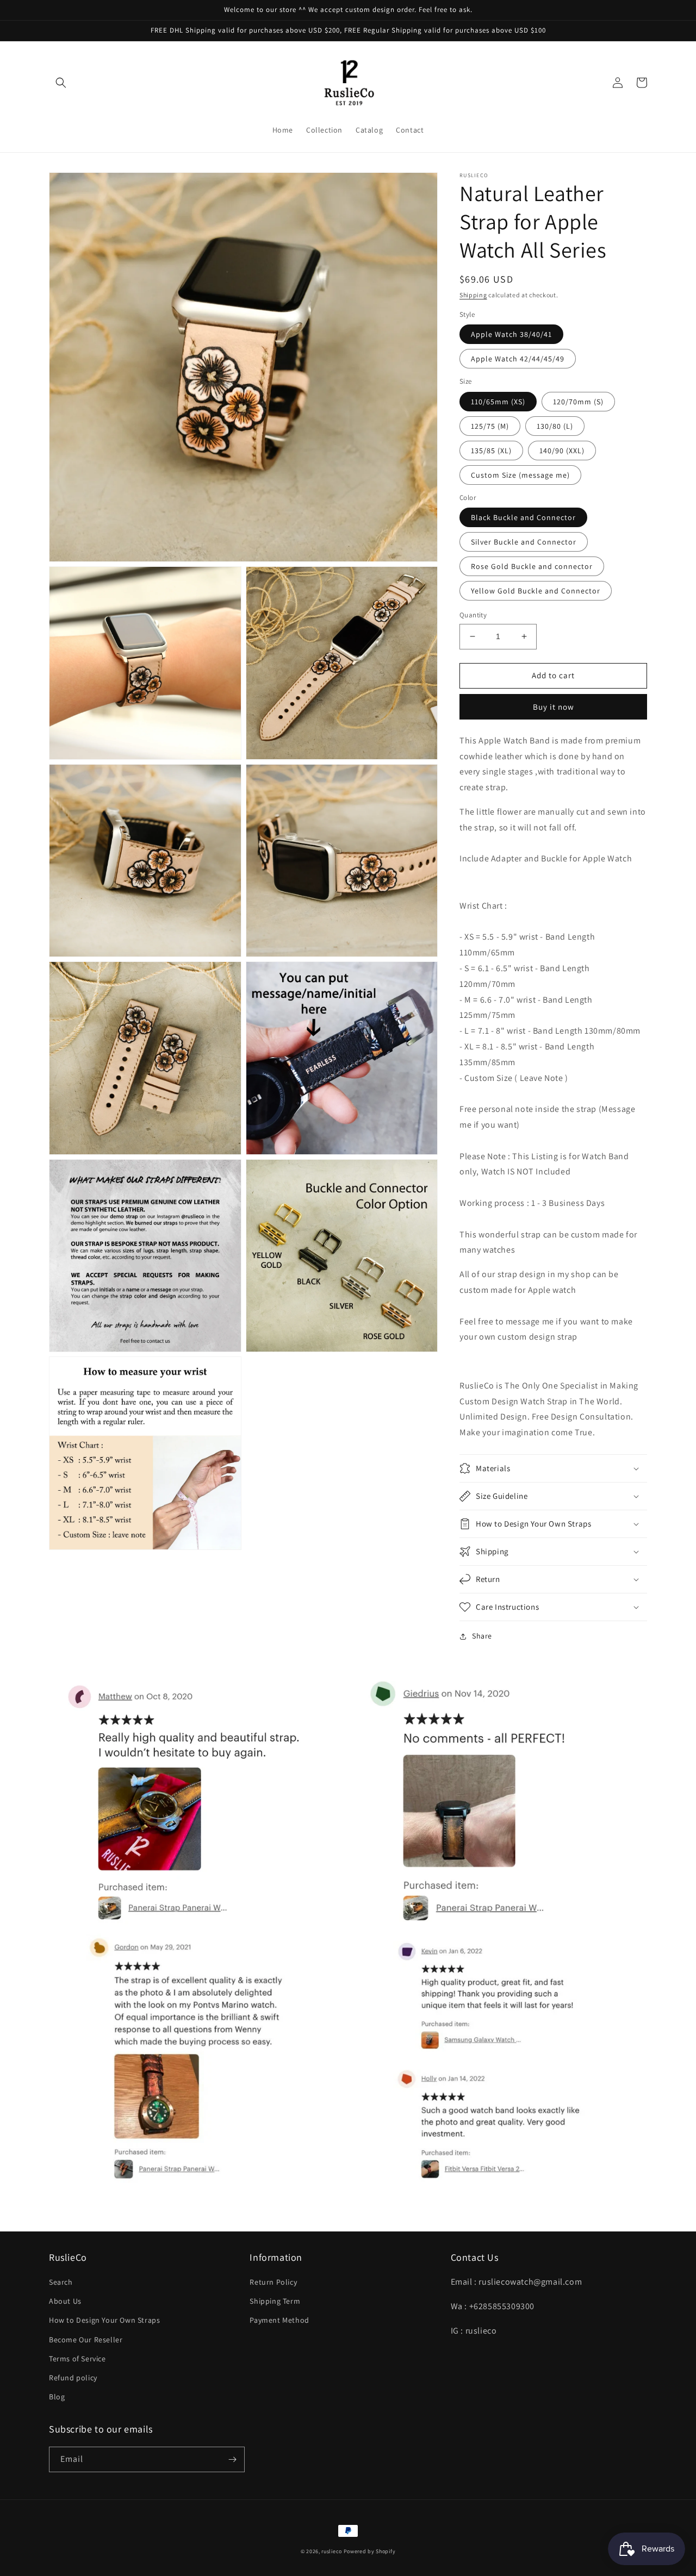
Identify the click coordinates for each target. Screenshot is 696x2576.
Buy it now (554, 707)
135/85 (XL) (491, 451)
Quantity (473, 615)
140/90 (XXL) (562, 451)
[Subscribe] (232, 2459)
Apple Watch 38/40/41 (511, 334)
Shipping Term (275, 2301)
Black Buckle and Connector (523, 517)
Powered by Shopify (370, 2551)
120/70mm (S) (578, 402)
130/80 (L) (555, 426)
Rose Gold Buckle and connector (532, 566)
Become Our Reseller (86, 2340)
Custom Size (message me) (520, 475)
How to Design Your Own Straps (104, 2320)
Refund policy (73, 2378)
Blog (57, 2397)
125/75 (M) (490, 426)
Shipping (473, 295)
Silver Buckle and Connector (524, 542)
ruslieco (332, 2551)
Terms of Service (77, 2359)
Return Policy (273, 2282)
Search (61, 2282)
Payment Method (279, 2320)
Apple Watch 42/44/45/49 (518, 359)
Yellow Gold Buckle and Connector (536, 591)
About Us (65, 2301)
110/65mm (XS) (498, 402)
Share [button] (482, 1636)
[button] (61, 83)
